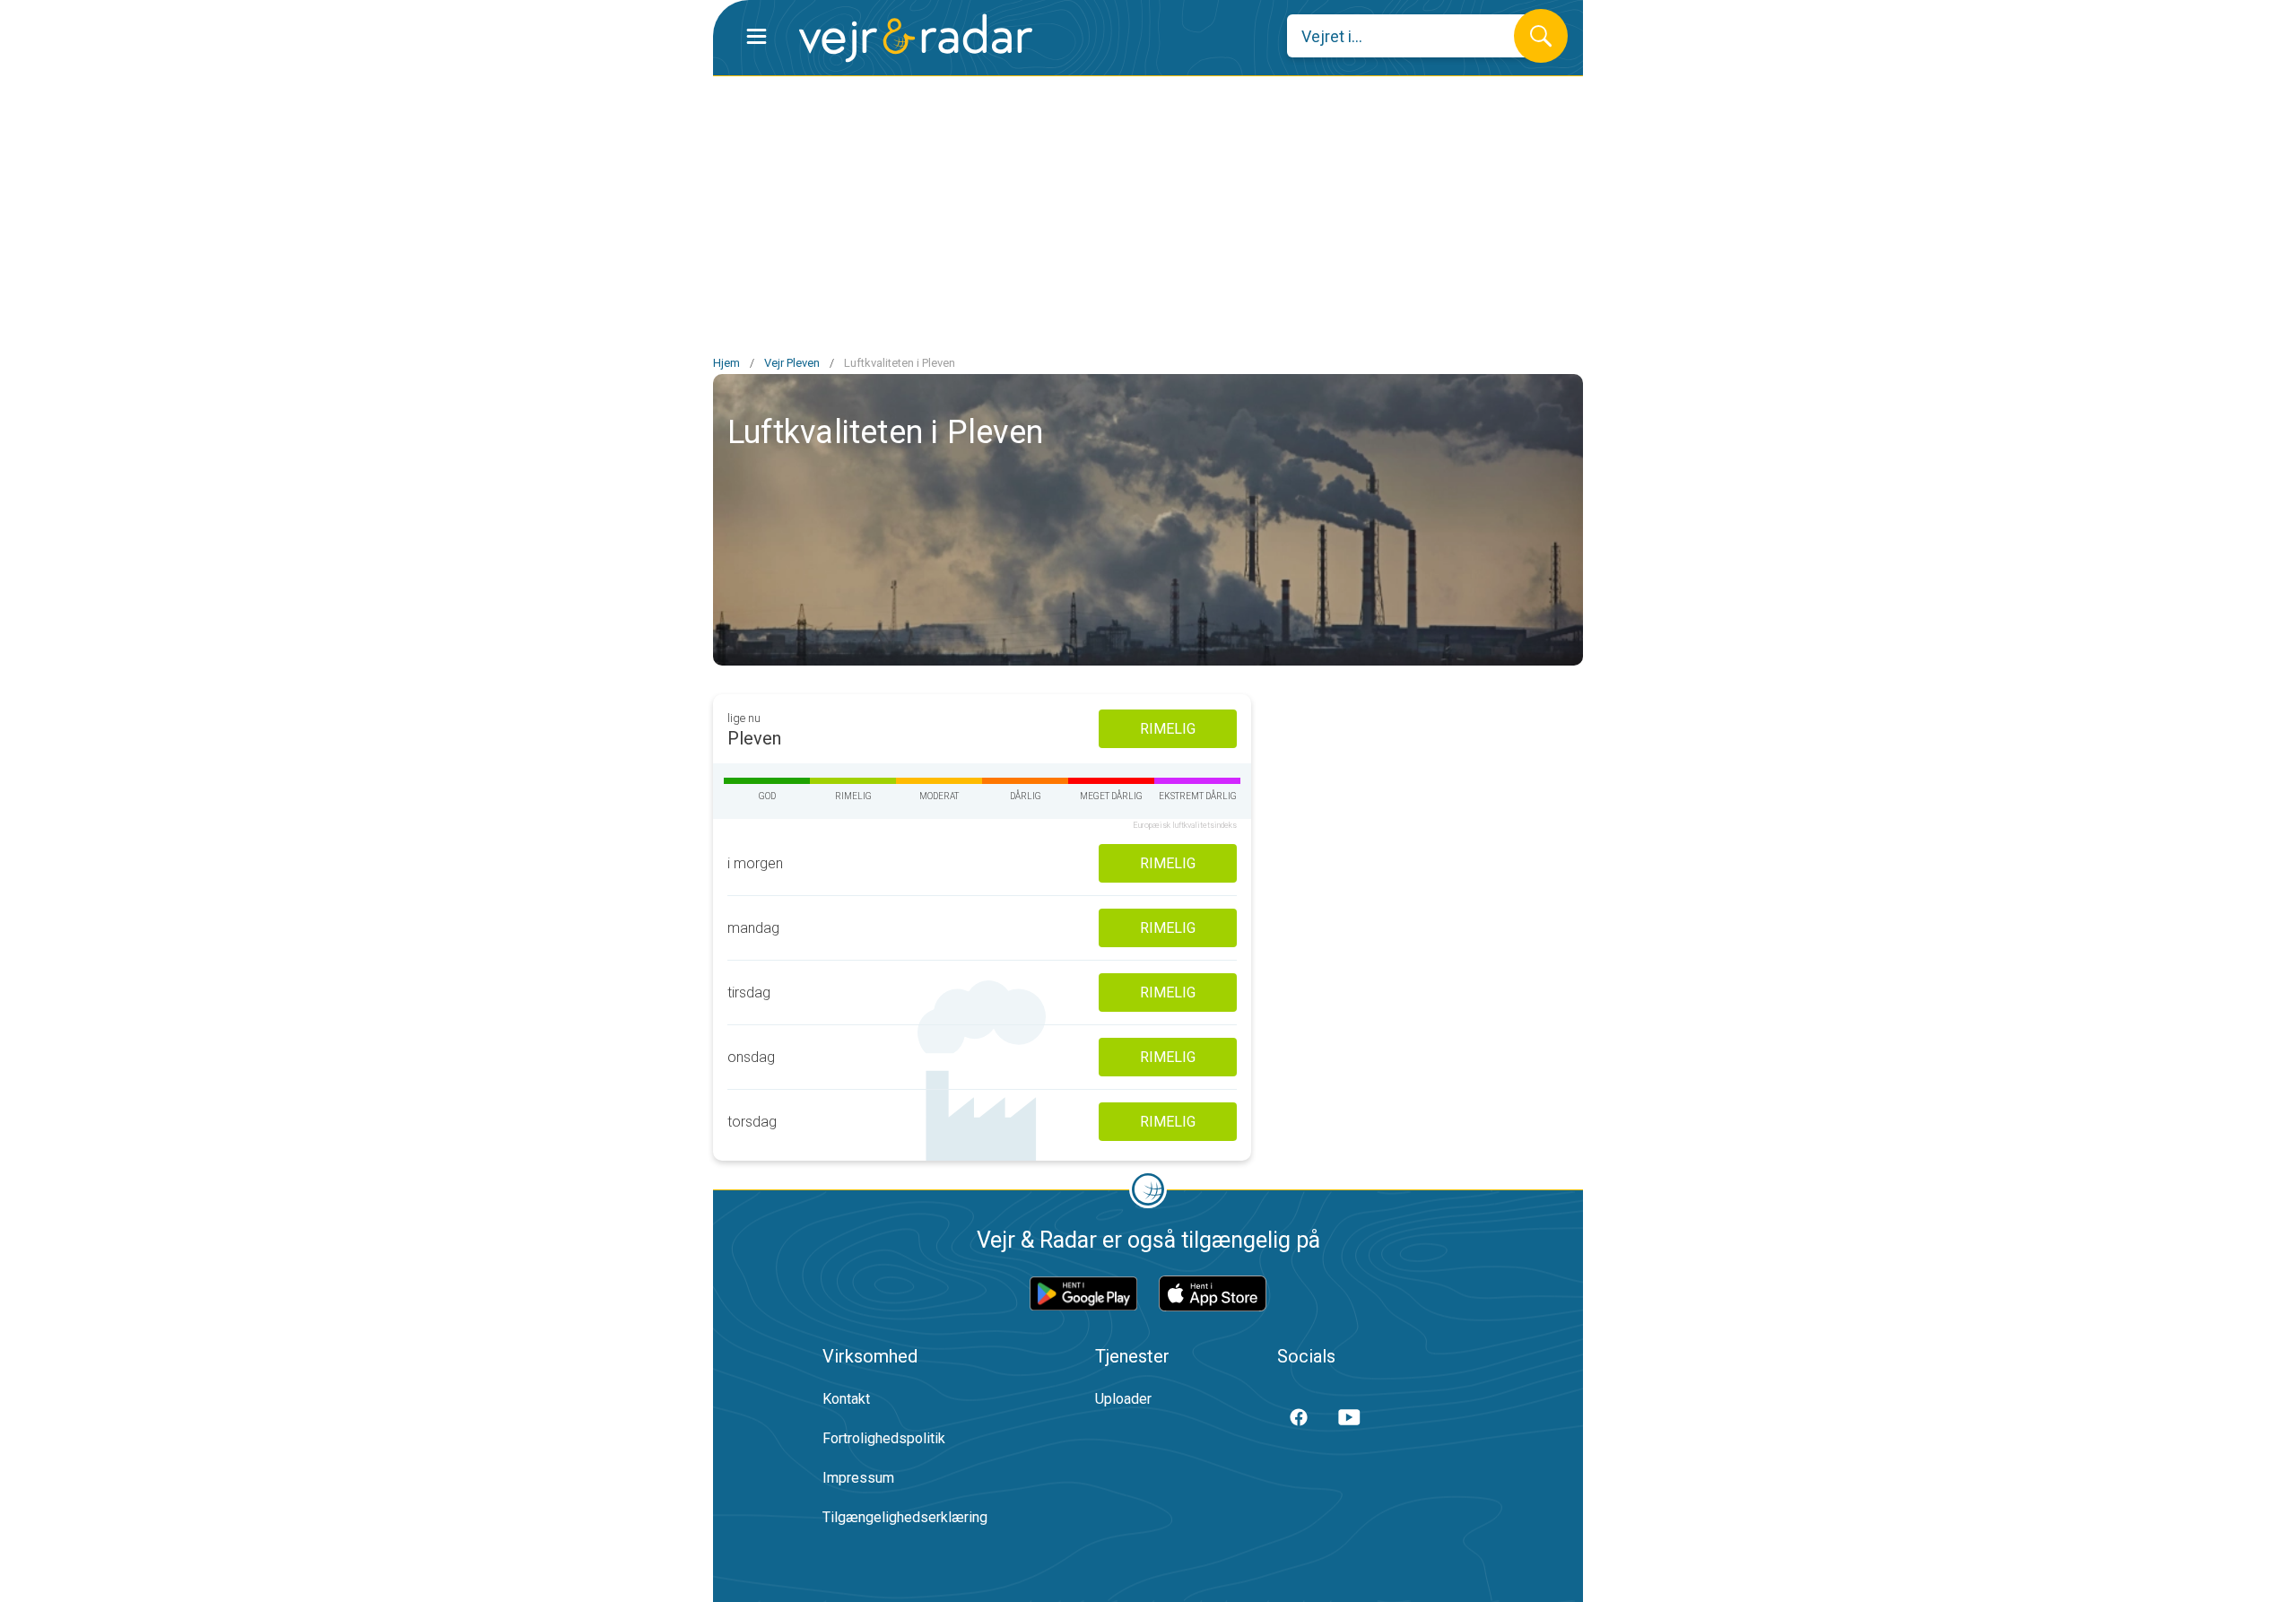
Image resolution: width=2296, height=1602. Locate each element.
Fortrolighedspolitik (884, 1438)
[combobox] (1414, 36)
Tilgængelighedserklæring (905, 1517)
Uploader (1123, 1399)
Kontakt (846, 1399)
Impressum (858, 1478)
